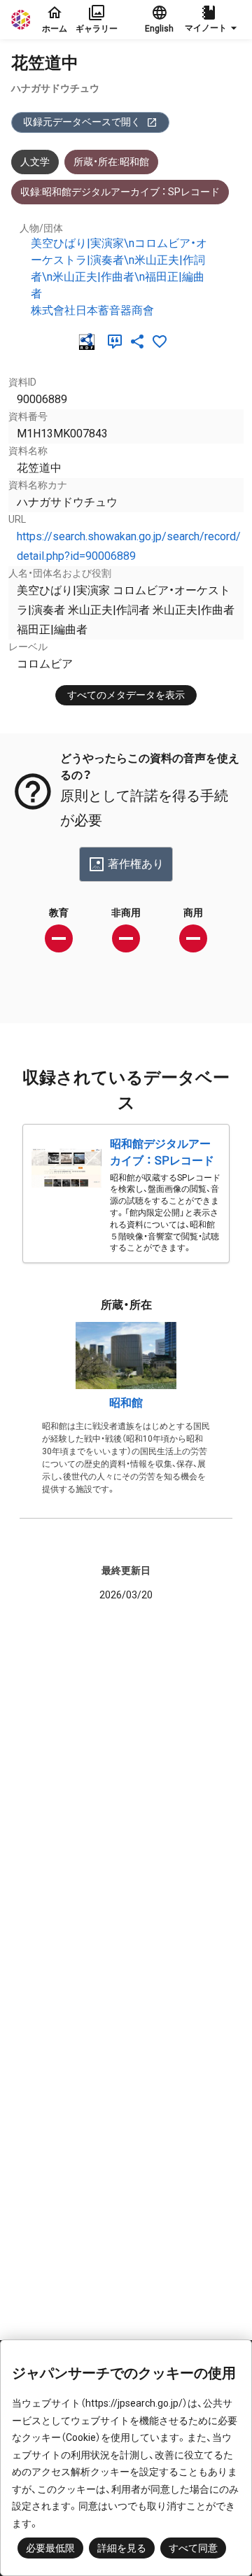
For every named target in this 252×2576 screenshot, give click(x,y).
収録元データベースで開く (82, 122)
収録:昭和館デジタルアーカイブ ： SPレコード (120, 192)
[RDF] (90, 342)
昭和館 (126, 1403)
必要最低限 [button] (50, 2548)
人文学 (35, 162)
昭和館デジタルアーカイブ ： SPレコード (162, 1152)
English (159, 29)
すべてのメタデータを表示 (126, 695)
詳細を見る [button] (122, 2548)
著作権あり (136, 864)
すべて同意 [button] (193, 2548)
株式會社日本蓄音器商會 (92, 310)
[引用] (118, 342)
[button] (213, 20)
